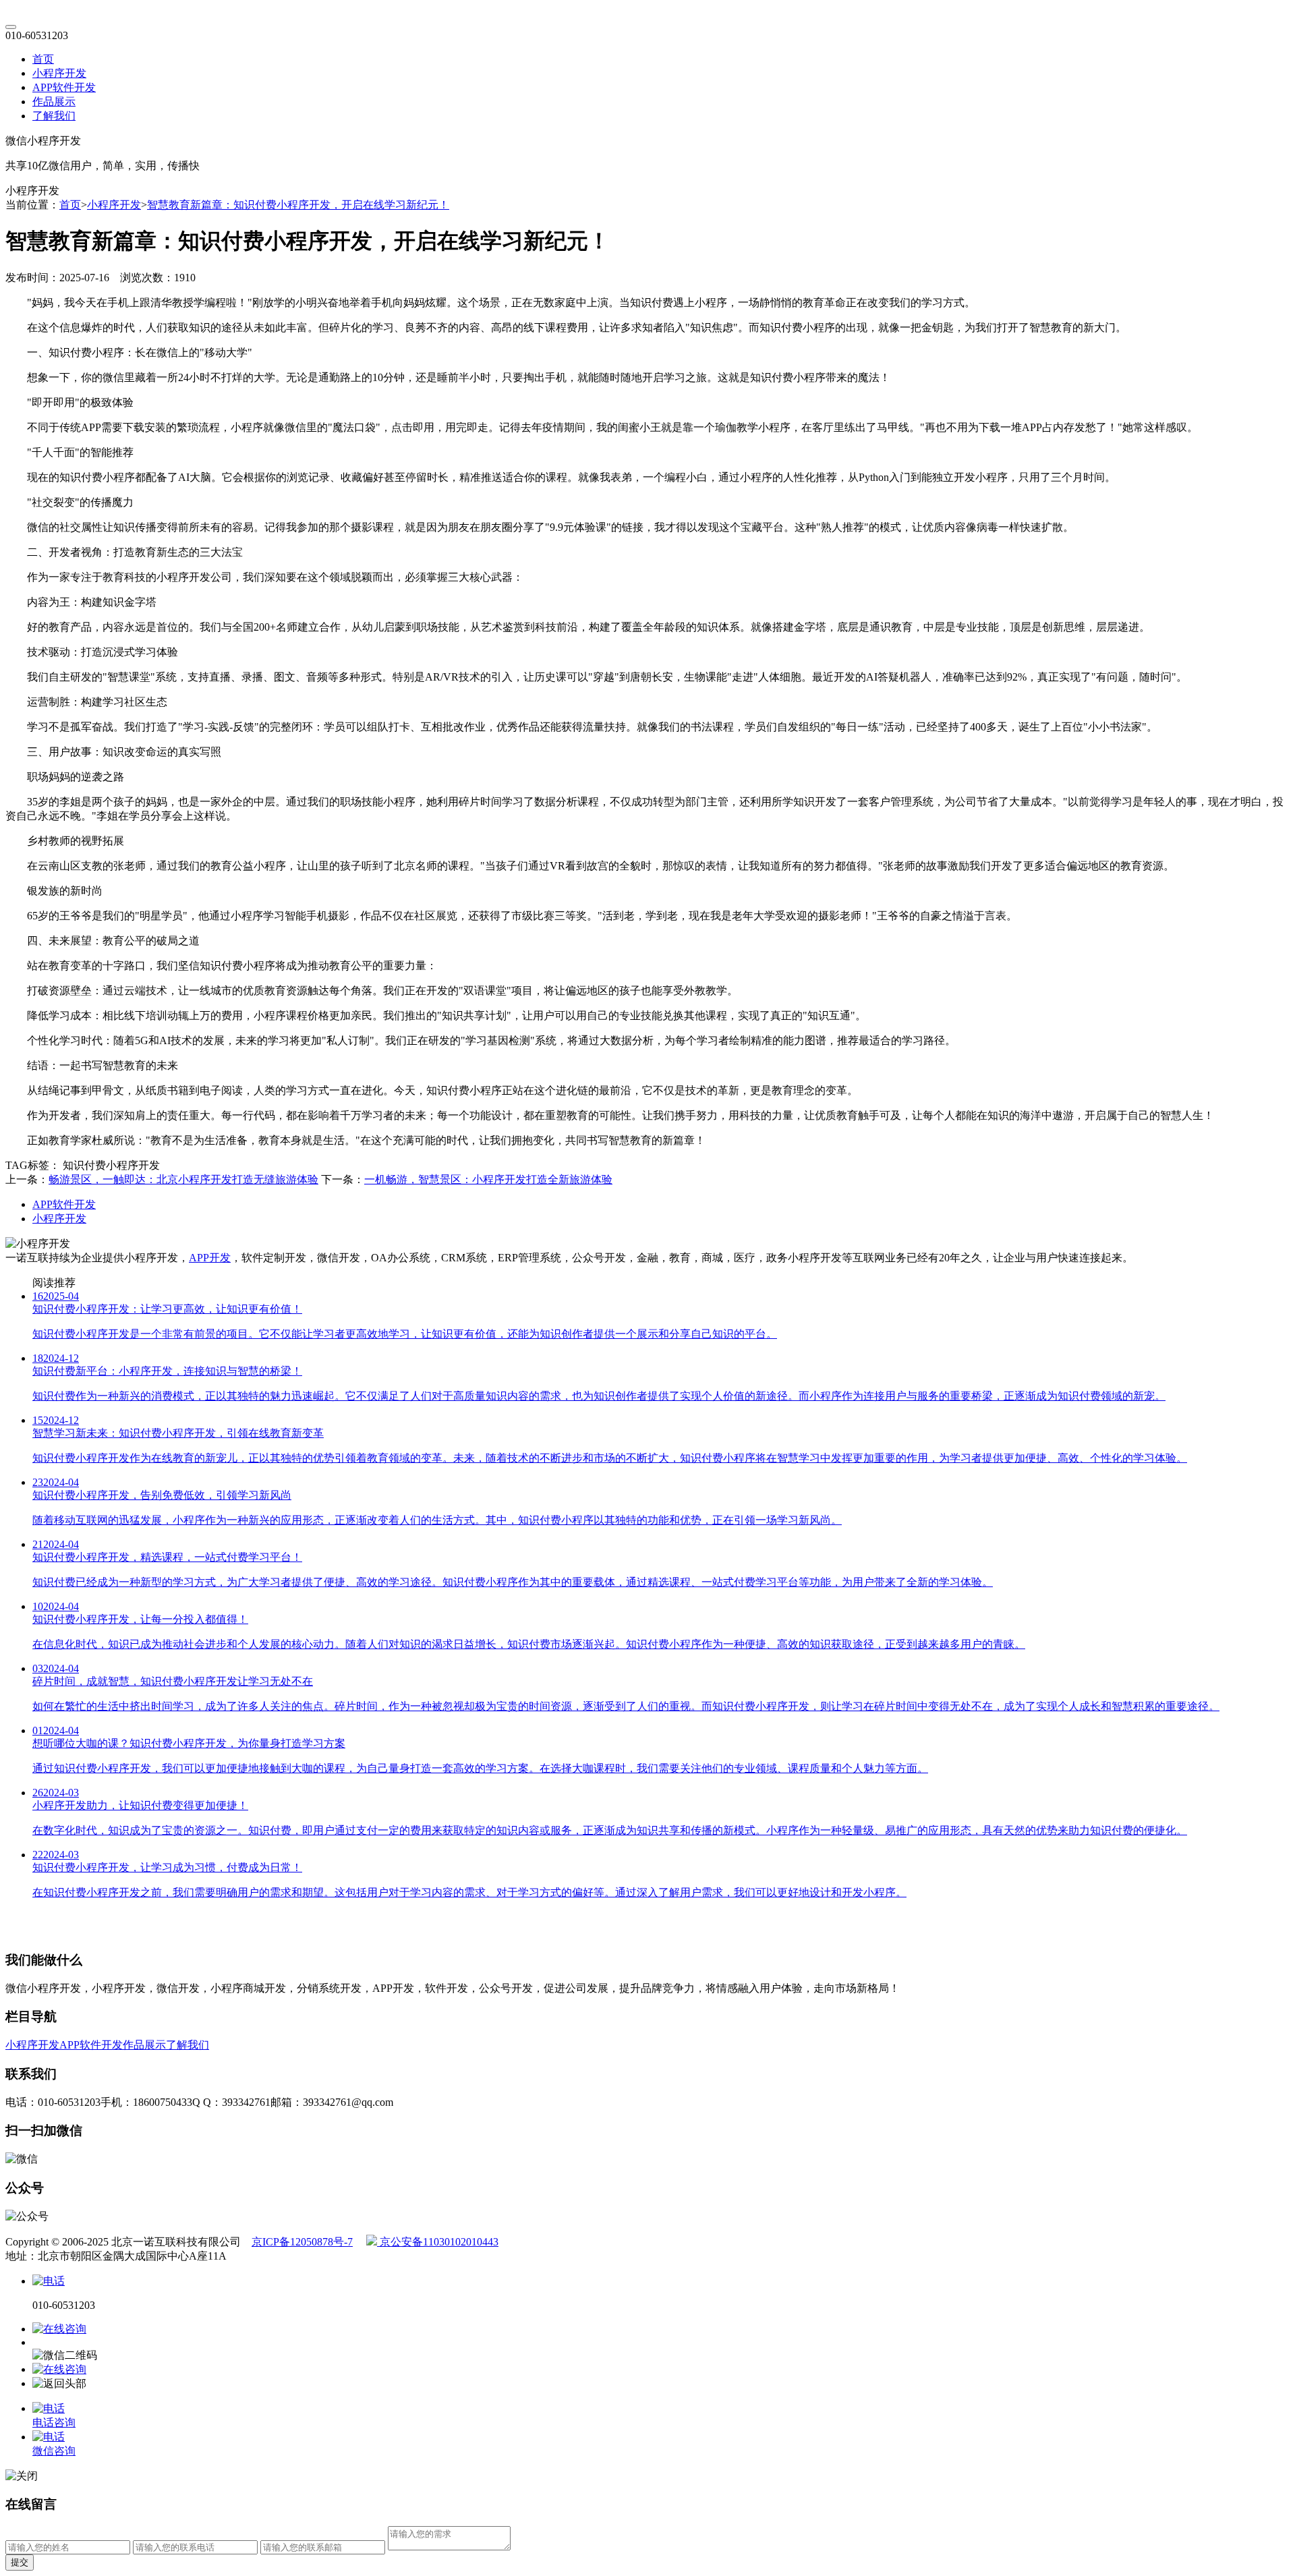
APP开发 (210, 1258)
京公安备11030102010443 (438, 2242)
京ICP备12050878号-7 (302, 2242)
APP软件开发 (64, 87)
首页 (43, 59)
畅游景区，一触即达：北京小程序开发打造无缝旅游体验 (183, 1179)
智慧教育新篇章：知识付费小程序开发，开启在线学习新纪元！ (298, 205)
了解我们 (54, 116)
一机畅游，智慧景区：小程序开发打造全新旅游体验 (488, 1179)
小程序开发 (59, 73)
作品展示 (54, 102)
